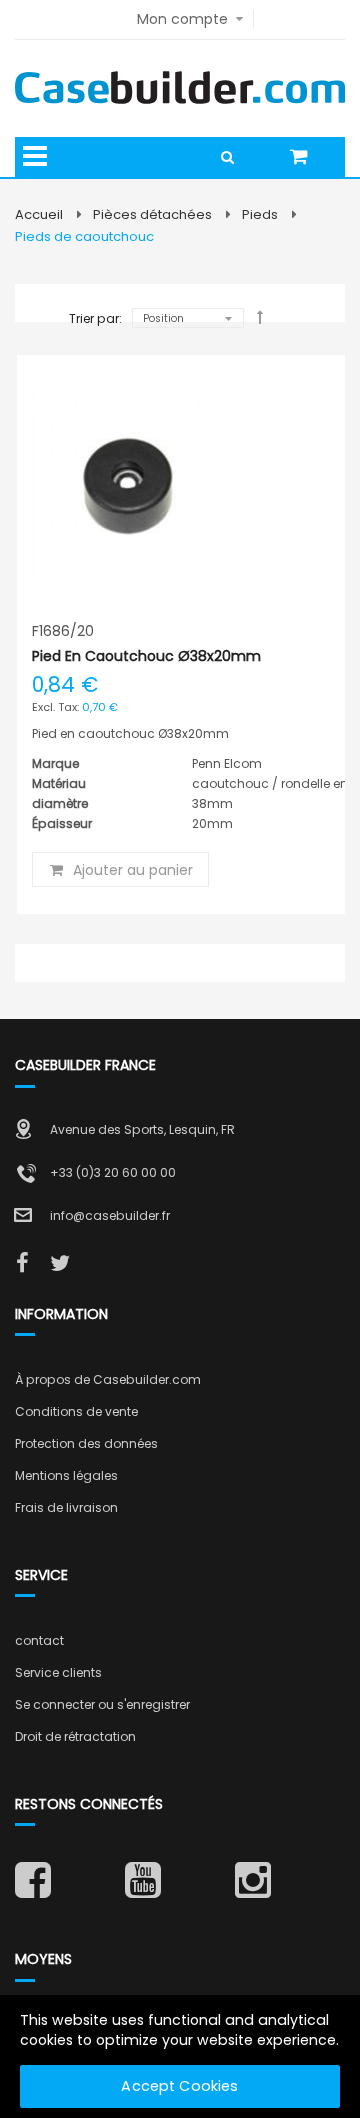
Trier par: (95, 318)
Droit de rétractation (75, 1736)
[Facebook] (22, 1264)
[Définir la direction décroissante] (260, 317)
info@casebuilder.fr (110, 1215)
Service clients (58, 1672)
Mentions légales (66, 1475)
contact (39, 1640)
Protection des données (86, 1443)
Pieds (260, 214)
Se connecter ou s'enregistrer (102, 1704)
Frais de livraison (66, 1507)
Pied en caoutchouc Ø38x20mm (146, 656)
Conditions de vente (76, 1411)
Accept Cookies (179, 2086)
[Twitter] (60, 1264)
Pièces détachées (152, 214)
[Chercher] (234, 157)
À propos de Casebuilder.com (108, 1379)
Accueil (39, 214)
